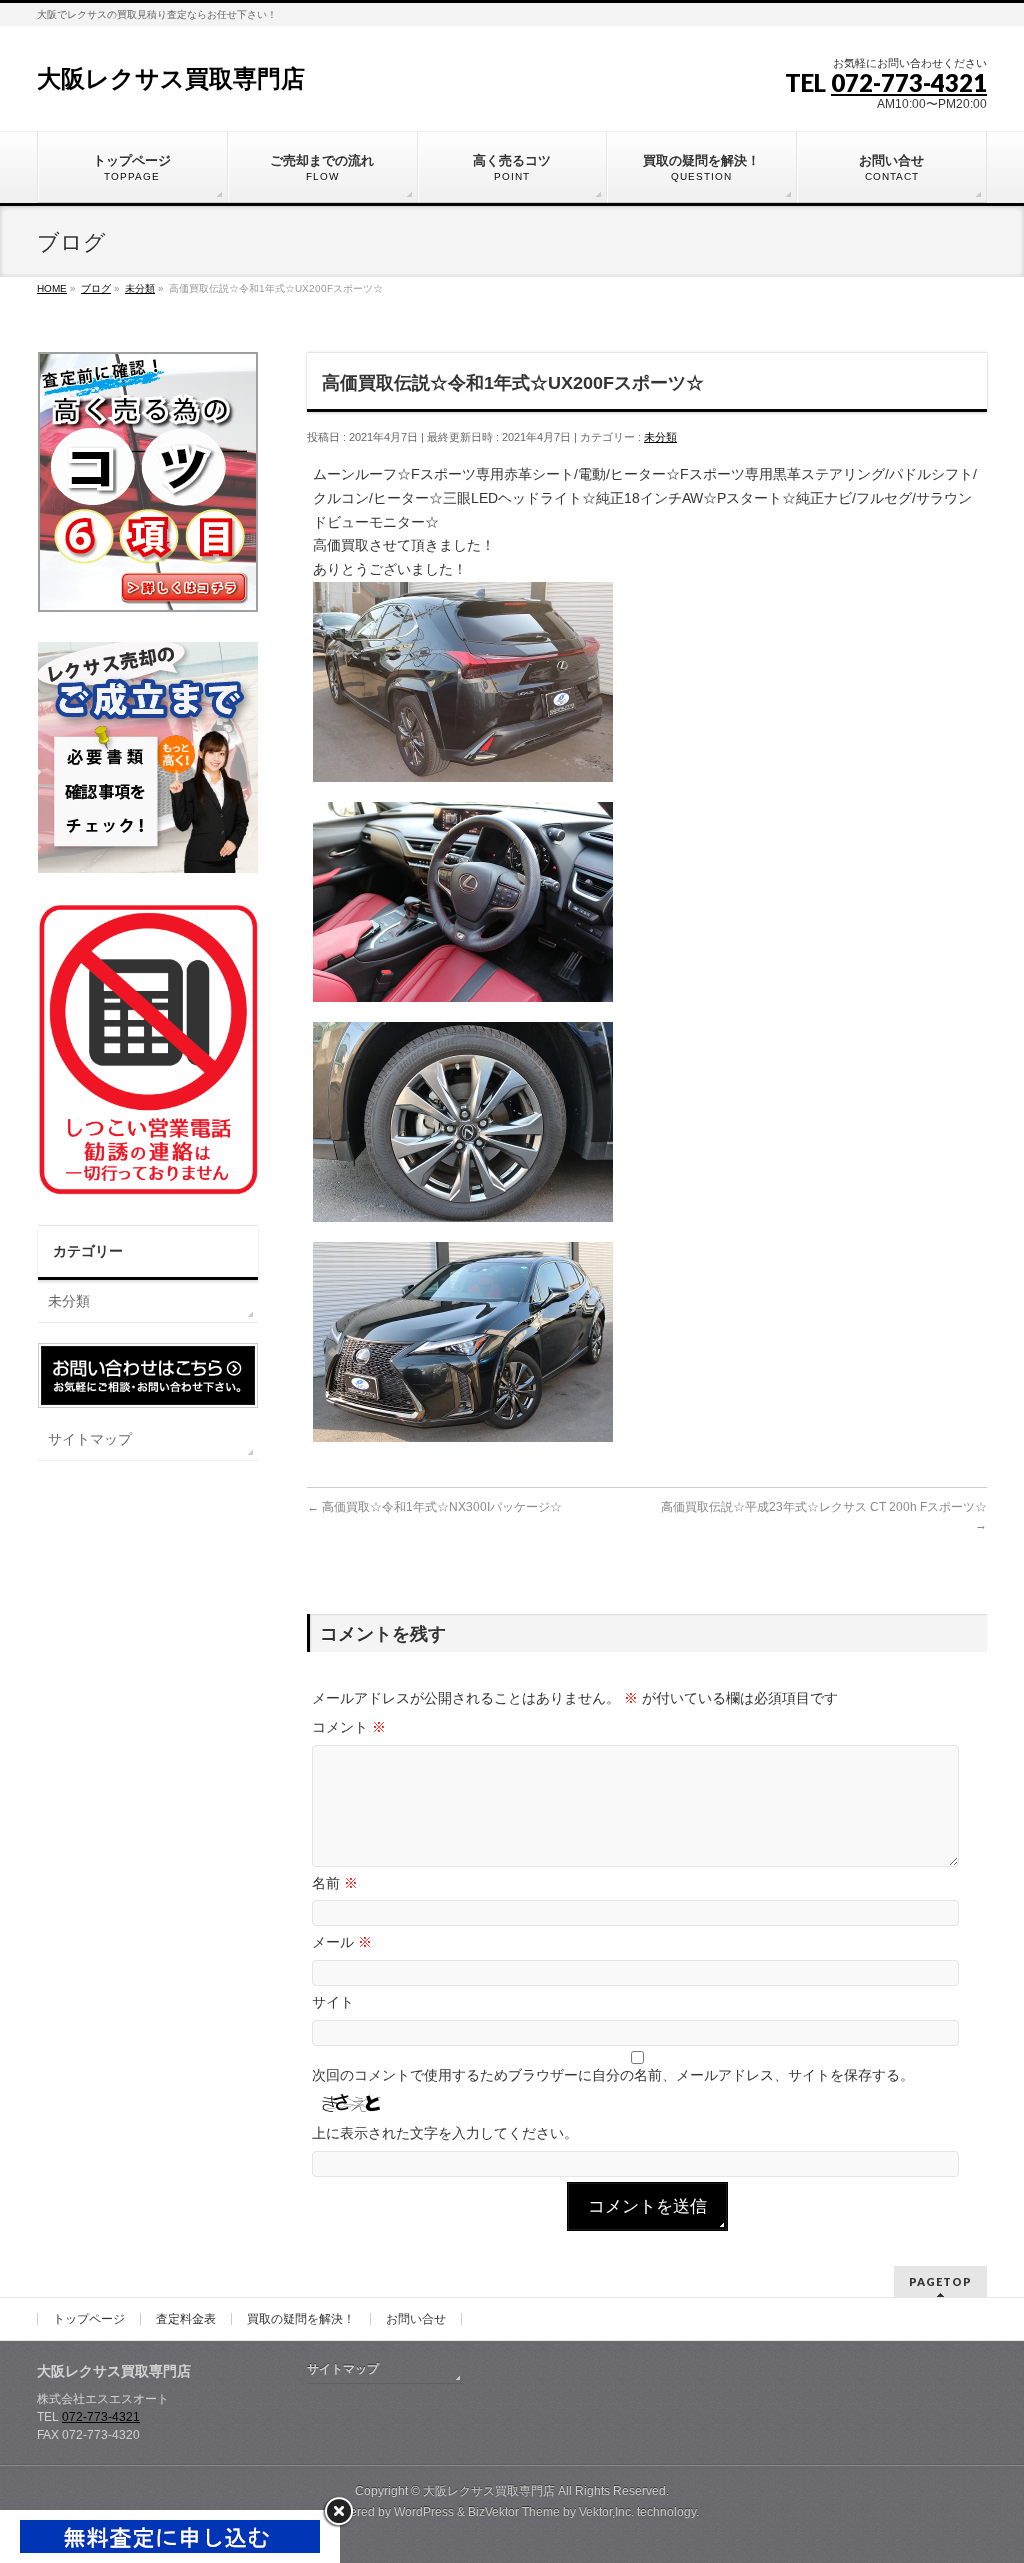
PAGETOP (940, 2281)
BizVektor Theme (514, 2512)
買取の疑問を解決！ (301, 2319)
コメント (349, 1727)
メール (342, 1942)
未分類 (660, 437)
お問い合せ (416, 2319)
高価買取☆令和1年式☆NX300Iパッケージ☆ (434, 1507)
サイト (333, 2002)
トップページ (89, 2319)
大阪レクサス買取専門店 (171, 78)
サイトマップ (90, 1439)
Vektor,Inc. (606, 2512)
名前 (335, 1883)
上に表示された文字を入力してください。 (445, 2133)
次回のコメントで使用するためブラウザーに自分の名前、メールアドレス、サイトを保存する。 (613, 2075)
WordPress (424, 2512)
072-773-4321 (909, 82)
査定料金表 (186, 2319)
